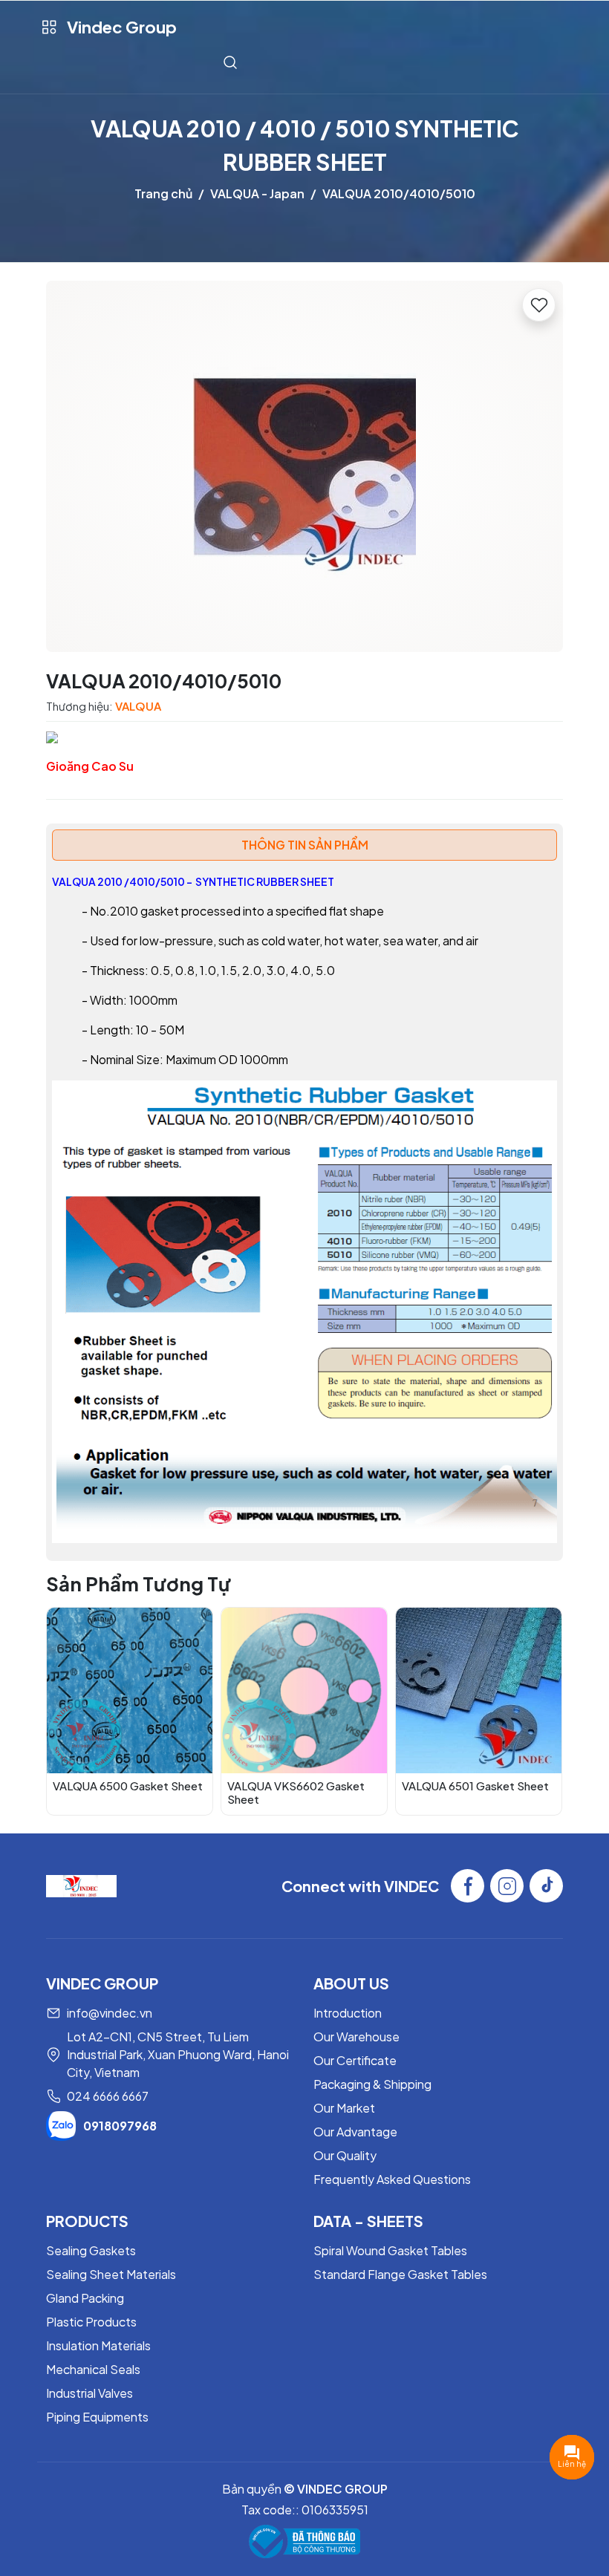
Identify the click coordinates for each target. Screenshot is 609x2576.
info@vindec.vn (110, 2013)
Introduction (348, 2013)
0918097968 (120, 2126)
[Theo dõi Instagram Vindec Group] (507, 1886)
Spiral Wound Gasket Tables (390, 2250)
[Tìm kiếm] (230, 62)
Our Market (344, 2108)
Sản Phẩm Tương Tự (139, 1584)
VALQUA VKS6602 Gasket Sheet (296, 1792)
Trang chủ (163, 193)
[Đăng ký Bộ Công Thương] (304, 2541)
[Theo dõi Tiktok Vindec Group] (546, 1886)
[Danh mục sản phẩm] (49, 27)
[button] (541, 1711)
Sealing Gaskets (91, 2250)
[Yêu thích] (539, 305)
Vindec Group (122, 27)
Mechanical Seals (93, 2369)
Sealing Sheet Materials (111, 2274)
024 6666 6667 (108, 2096)
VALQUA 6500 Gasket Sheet (128, 1786)
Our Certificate (355, 2060)
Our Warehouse (356, 2037)
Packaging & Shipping (372, 2084)
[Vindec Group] (81, 1884)
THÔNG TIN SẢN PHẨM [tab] (305, 845)
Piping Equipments (97, 2417)
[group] (304, 466)
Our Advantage (355, 2132)
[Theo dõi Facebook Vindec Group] (468, 1886)
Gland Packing (85, 2298)
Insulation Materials (98, 2345)
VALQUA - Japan (257, 193)
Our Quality (345, 2155)
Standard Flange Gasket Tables (400, 2274)
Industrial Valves (89, 2393)
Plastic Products (91, 2322)
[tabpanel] (304, 1208)
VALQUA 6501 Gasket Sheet (475, 1786)
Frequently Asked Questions (392, 2179)
